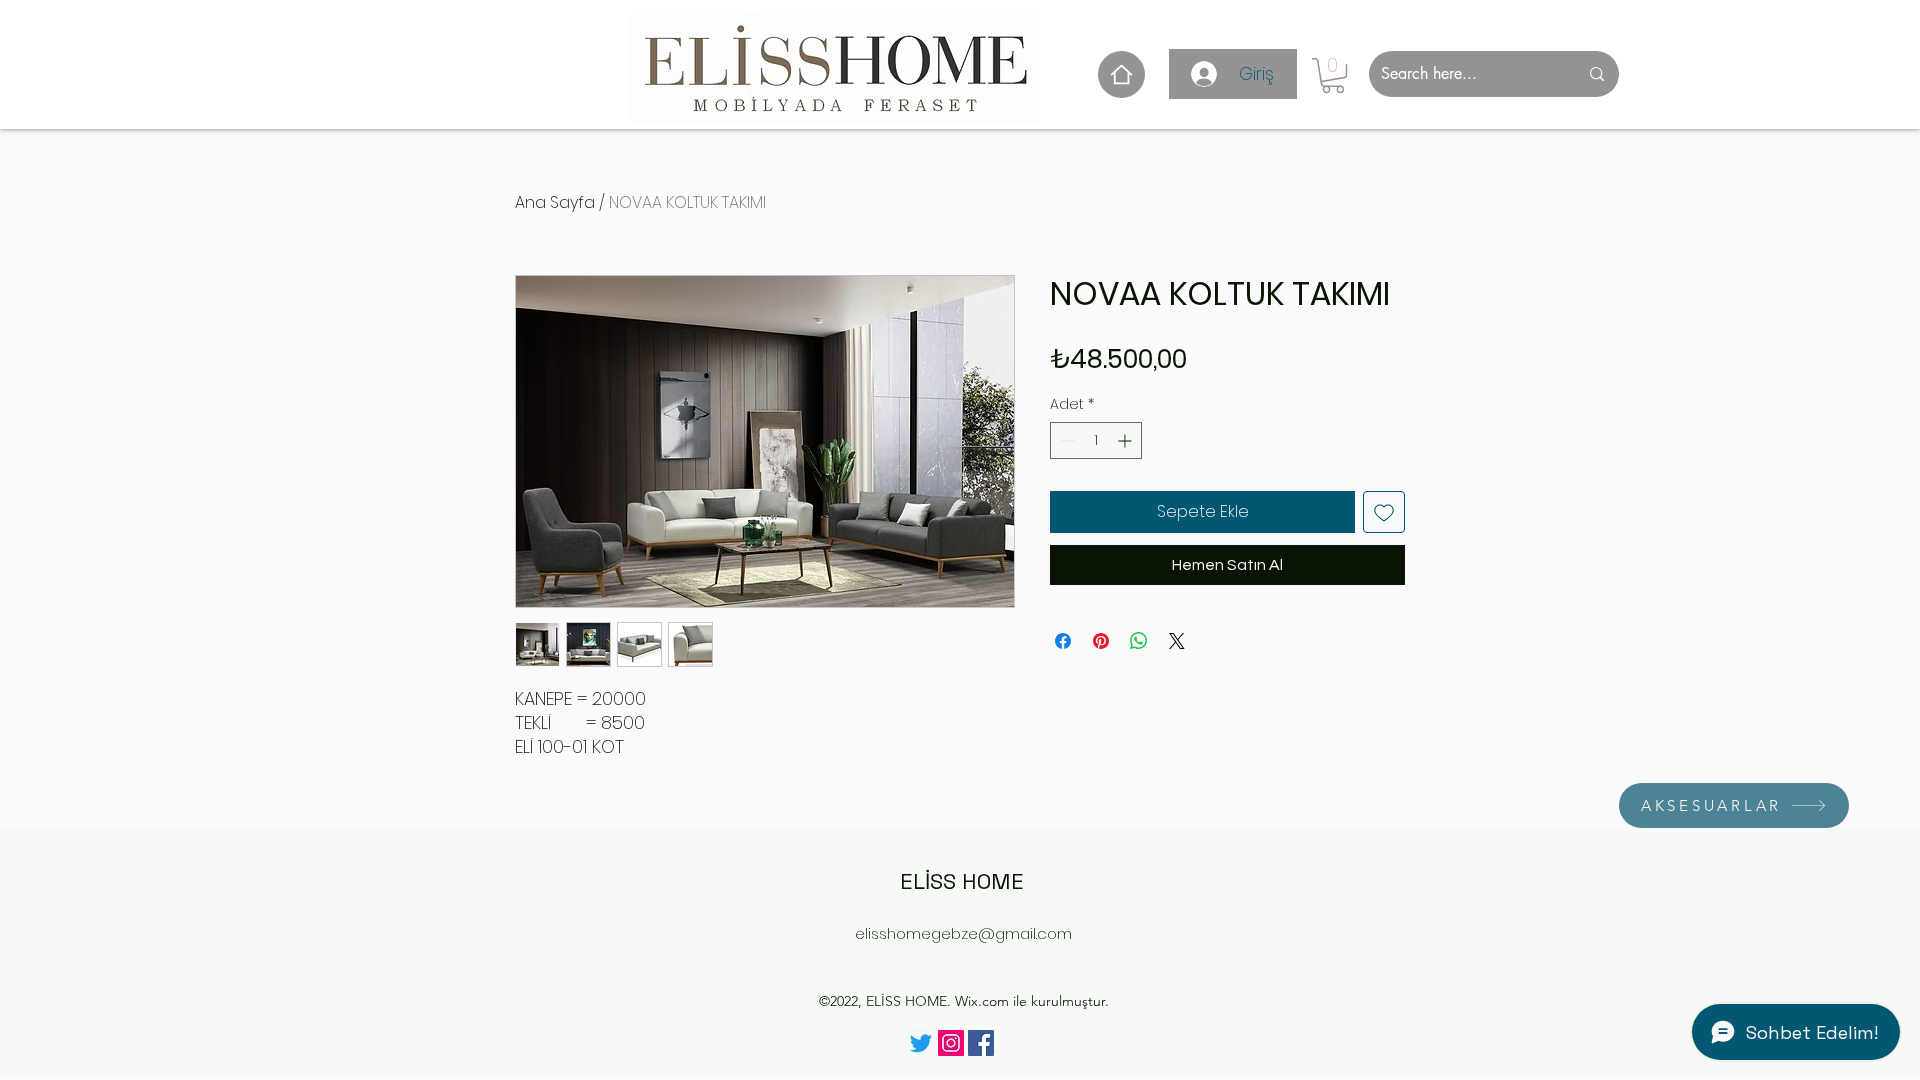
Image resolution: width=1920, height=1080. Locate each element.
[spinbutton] (1096, 440)
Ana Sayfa (555, 202)
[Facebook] (981, 1043)
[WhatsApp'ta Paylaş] (1139, 641)
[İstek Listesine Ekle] (1384, 512)
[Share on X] (1177, 641)
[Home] (1121, 74)
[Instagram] (951, 1043)
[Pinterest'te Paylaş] (1101, 641)
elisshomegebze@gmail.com (963, 933)
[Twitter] (921, 1043)
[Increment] (1126, 440)
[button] (1333, 75)
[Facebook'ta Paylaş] (1063, 641)
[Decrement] (1065, 440)
